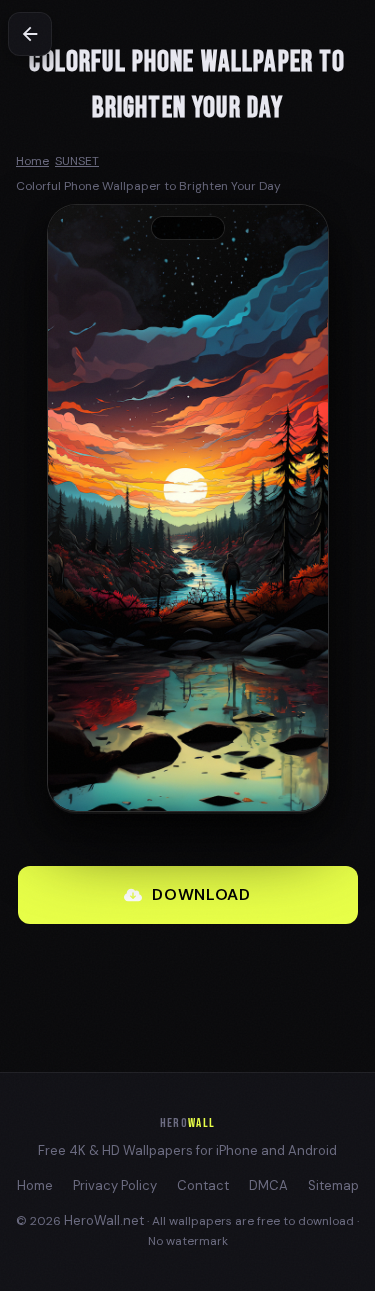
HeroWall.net (104, 1220)
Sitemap (333, 1185)
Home (35, 1185)
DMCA (268, 1185)
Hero (187, 1123)
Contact (203, 1185)
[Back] (30, 34)
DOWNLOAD (201, 894)
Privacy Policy (115, 1185)
